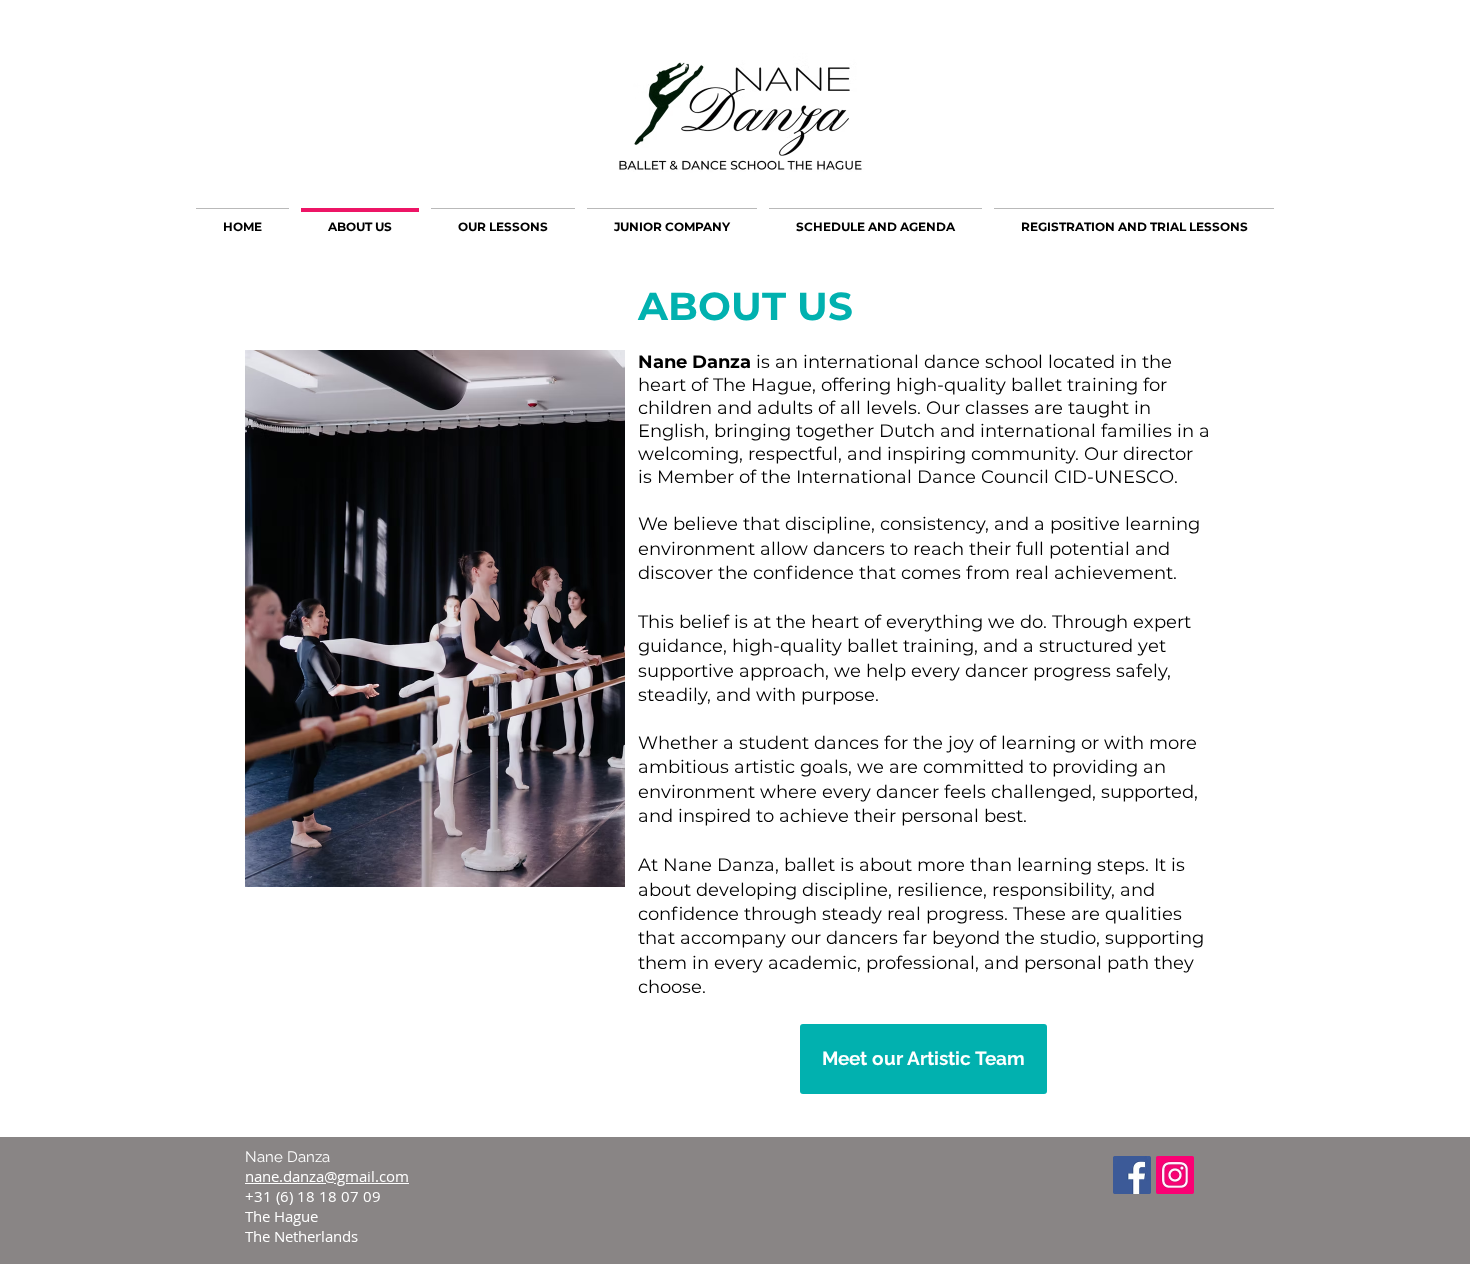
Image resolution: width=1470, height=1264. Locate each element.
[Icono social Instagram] (1175, 1175)
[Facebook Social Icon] (1132, 1175)
